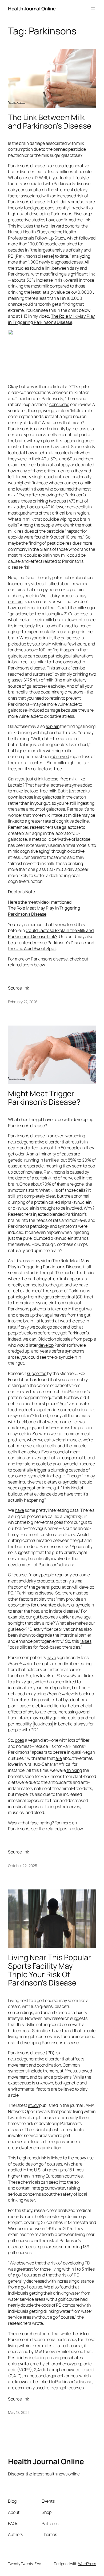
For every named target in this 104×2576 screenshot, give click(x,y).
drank (74, 453)
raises (85, 1641)
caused (41, 429)
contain (15, 601)
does (20, 1740)
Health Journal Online (32, 9)
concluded (59, 404)
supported (37, 1373)
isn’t (19, 1196)
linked (75, 208)
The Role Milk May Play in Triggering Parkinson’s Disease (51, 319)
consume (81, 1575)
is (47, 166)
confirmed (66, 220)
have (83, 1285)
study (33, 2105)
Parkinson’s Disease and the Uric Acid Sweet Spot (51, 946)
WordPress (87, 2564)
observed (60, 756)
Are (63, 1403)
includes (25, 226)
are (59, 1758)
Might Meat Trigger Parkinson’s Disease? (45, 1098)
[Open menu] (93, 9)
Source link (19, 988)
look (64, 178)
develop (46, 1345)
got (53, 410)
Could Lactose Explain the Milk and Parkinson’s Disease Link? (51, 933)
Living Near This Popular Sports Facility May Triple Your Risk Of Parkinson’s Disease (49, 1970)
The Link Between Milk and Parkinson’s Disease (50, 122)
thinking (74, 1770)
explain (52, 726)
